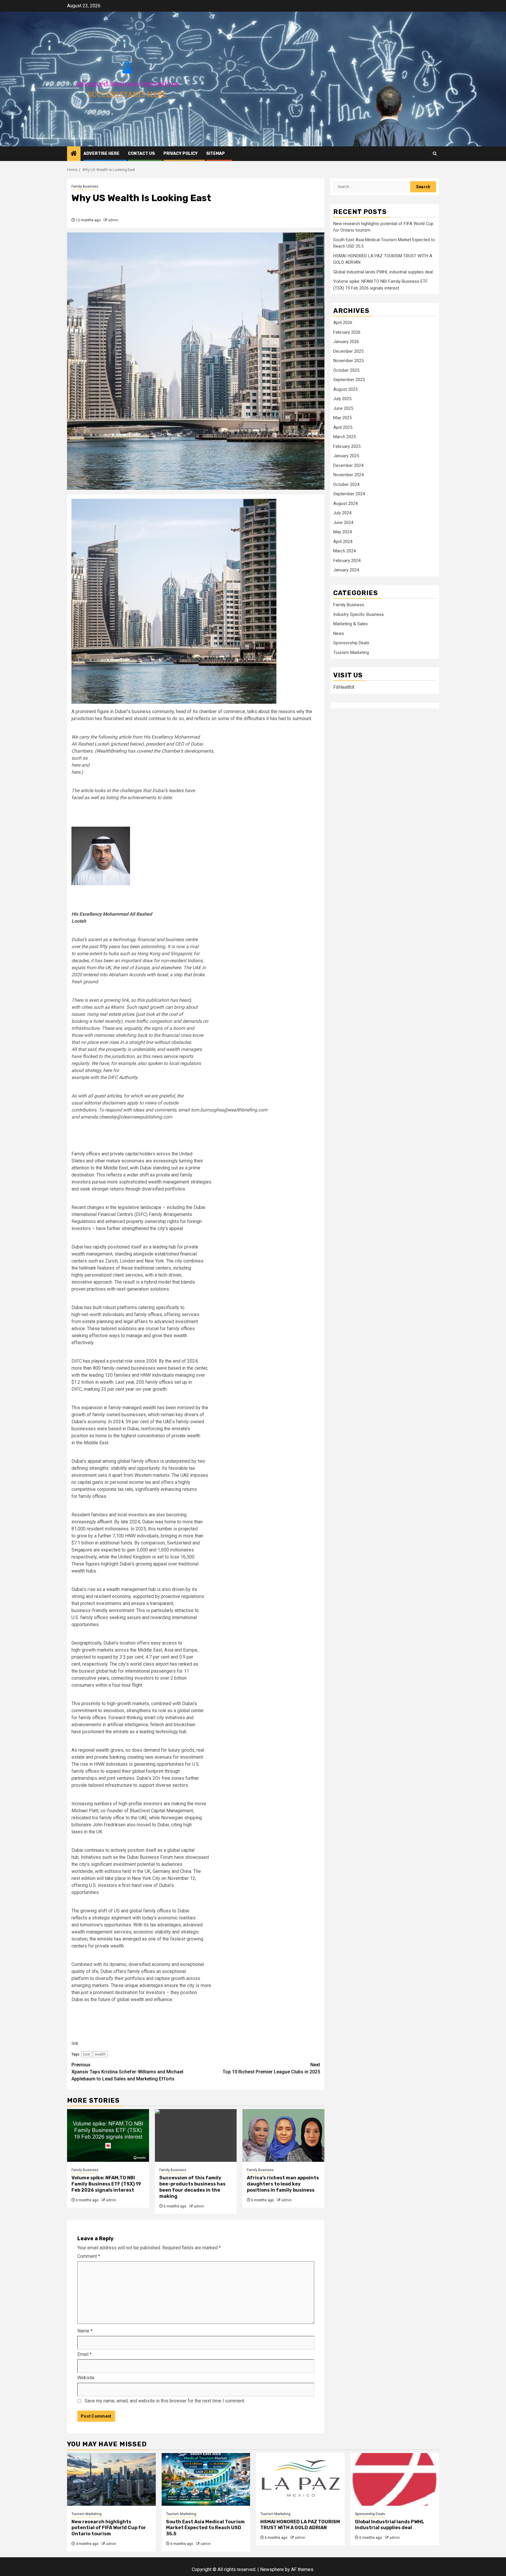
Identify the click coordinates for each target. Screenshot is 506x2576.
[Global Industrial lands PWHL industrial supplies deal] (395, 2479)
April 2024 (343, 542)
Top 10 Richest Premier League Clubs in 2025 (271, 2068)
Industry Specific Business (359, 615)
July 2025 (342, 399)
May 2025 (342, 418)
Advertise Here (101, 154)
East (87, 2054)
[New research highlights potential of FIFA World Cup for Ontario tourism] (111, 2479)
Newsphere (272, 2569)
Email (84, 2354)
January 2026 (346, 342)
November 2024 (348, 475)
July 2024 (342, 513)
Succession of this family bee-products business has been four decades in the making (192, 2187)
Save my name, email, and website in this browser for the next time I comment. (165, 2401)
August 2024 (345, 504)
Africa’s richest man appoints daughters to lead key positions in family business (283, 2184)
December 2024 (348, 466)
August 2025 (345, 390)
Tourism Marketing (351, 653)
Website (86, 2378)
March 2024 (345, 551)
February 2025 (347, 447)
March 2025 (345, 437)
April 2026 (343, 323)
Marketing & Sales (351, 624)
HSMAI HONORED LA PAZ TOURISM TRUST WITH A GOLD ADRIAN (300, 2525)
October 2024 (346, 485)
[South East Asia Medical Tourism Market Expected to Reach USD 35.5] (206, 2479)
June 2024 (343, 523)
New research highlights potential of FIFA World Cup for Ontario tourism (109, 2528)
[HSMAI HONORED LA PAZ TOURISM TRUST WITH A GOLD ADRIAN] (300, 2479)
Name (85, 2331)
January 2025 (346, 456)
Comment (89, 2256)
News (339, 634)
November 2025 (348, 361)
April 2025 (343, 428)
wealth (100, 2054)
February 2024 (347, 561)
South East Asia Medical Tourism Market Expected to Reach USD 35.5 (205, 2528)
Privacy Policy (181, 154)
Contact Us (141, 154)
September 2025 (349, 380)
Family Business (85, 186)
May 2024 (342, 532)
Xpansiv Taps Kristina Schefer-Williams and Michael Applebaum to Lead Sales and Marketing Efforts (127, 2072)
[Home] (74, 154)
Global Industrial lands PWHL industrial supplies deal (383, 272)
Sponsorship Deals (351, 643)
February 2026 (347, 333)
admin (113, 220)
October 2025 (346, 371)
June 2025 (343, 409)
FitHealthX (344, 687)
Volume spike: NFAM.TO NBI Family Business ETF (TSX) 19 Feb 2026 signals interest (106, 2184)
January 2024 (346, 570)
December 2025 (348, 352)
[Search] (435, 154)
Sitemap (216, 154)
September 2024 (349, 494)
